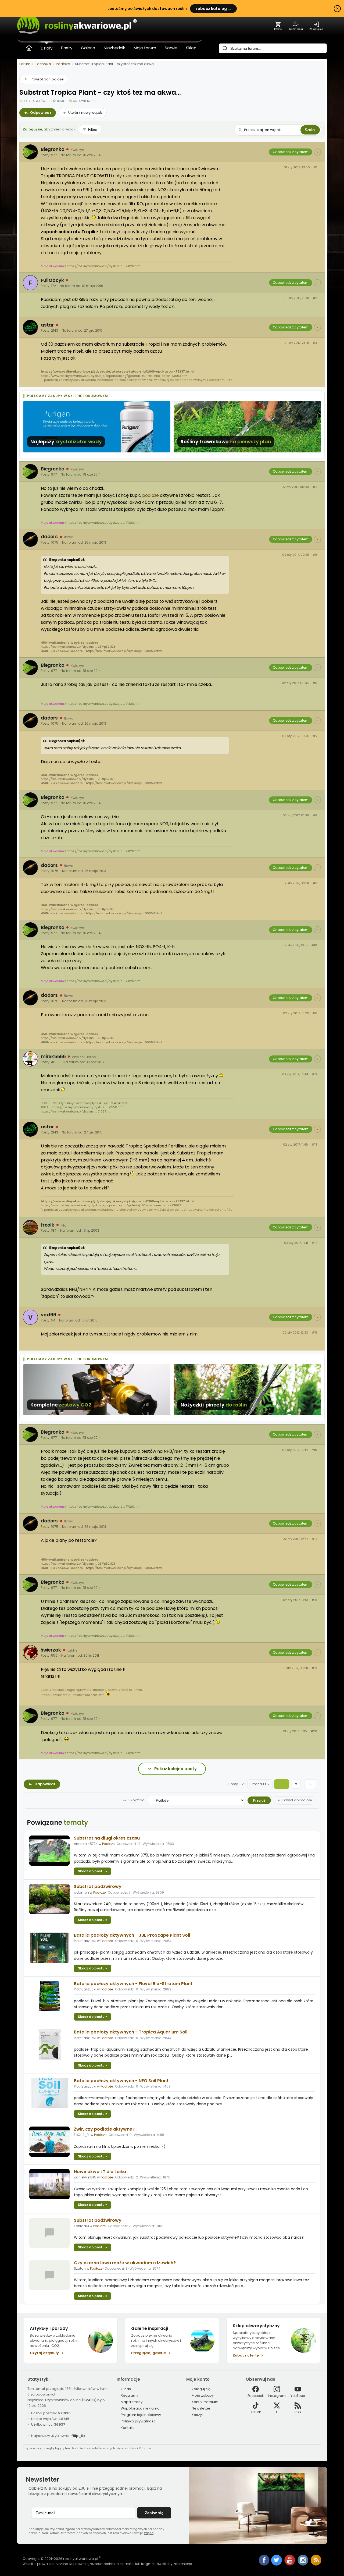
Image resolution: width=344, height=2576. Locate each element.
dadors (49, 537)
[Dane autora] (317, 152)
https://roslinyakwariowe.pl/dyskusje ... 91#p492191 (90, 1103)
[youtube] (290, 2564)
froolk (48, 1225)
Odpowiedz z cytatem (291, 152)
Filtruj (92, 130)
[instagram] (303, 2564)
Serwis (171, 48)
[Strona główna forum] (29, 48)
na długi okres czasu (107, 1838)
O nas (126, 2389)
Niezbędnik (114, 48)
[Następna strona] (310, 1784)
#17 (315, 1539)
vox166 (49, 1315)
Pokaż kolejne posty (175, 1769)
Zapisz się (154, 2513)
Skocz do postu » (92, 1871)
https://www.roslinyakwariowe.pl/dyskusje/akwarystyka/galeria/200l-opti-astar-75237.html (117, 371)
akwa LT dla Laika (100, 2172)
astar (47, 325)
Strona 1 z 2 (260, 1784)
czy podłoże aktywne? (104, 2129)
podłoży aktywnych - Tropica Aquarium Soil (131, 2032)
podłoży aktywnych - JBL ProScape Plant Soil (132, 1935)
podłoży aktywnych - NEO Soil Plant (121, 2081)
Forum (25, 64)
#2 (315, 298)
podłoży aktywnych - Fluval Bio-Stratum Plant (133, 1984)
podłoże (150, 495)
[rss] (316, 2564)
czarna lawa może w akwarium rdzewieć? (125, 2263)
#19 (314, 1668)
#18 (314, 1600)
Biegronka (53, 149)
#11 (315, 1013)
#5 (315, 555)
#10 (314, 945)
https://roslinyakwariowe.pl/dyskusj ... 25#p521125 (78, 647)
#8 (315, 815)
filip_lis (78, 2436)
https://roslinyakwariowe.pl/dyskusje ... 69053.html (124, 651)
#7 (315, 736)
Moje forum (145, 48)
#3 (315, 343)
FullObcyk (52, 280)
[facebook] (264, 2561)
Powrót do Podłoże (47, 79)
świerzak (51, 1650)
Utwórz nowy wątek (85, 113)
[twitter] (277, 2564)
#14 (314, 1243)
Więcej (149, 2533)
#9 (315, 883)
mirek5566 (53, 1057)
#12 (314, 1074)
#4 (315, 487)
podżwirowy (98, 1886)
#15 (314, 1333)
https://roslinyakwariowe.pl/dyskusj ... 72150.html (88, 1107)
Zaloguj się (33, 129)
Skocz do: (137, 1800)
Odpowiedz (41, 113)
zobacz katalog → (213, 9)
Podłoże (63, 64)
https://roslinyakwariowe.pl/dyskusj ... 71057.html (77, 1111)
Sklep (191, 48)
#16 (314, 1450)
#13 (314, 1145)
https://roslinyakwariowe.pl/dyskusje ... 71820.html (104, 266)
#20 (314, 1731)
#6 (315, 683)
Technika (43, 64)
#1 (315, 167)
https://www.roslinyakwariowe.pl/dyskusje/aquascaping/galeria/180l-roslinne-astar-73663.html (115, 376)
